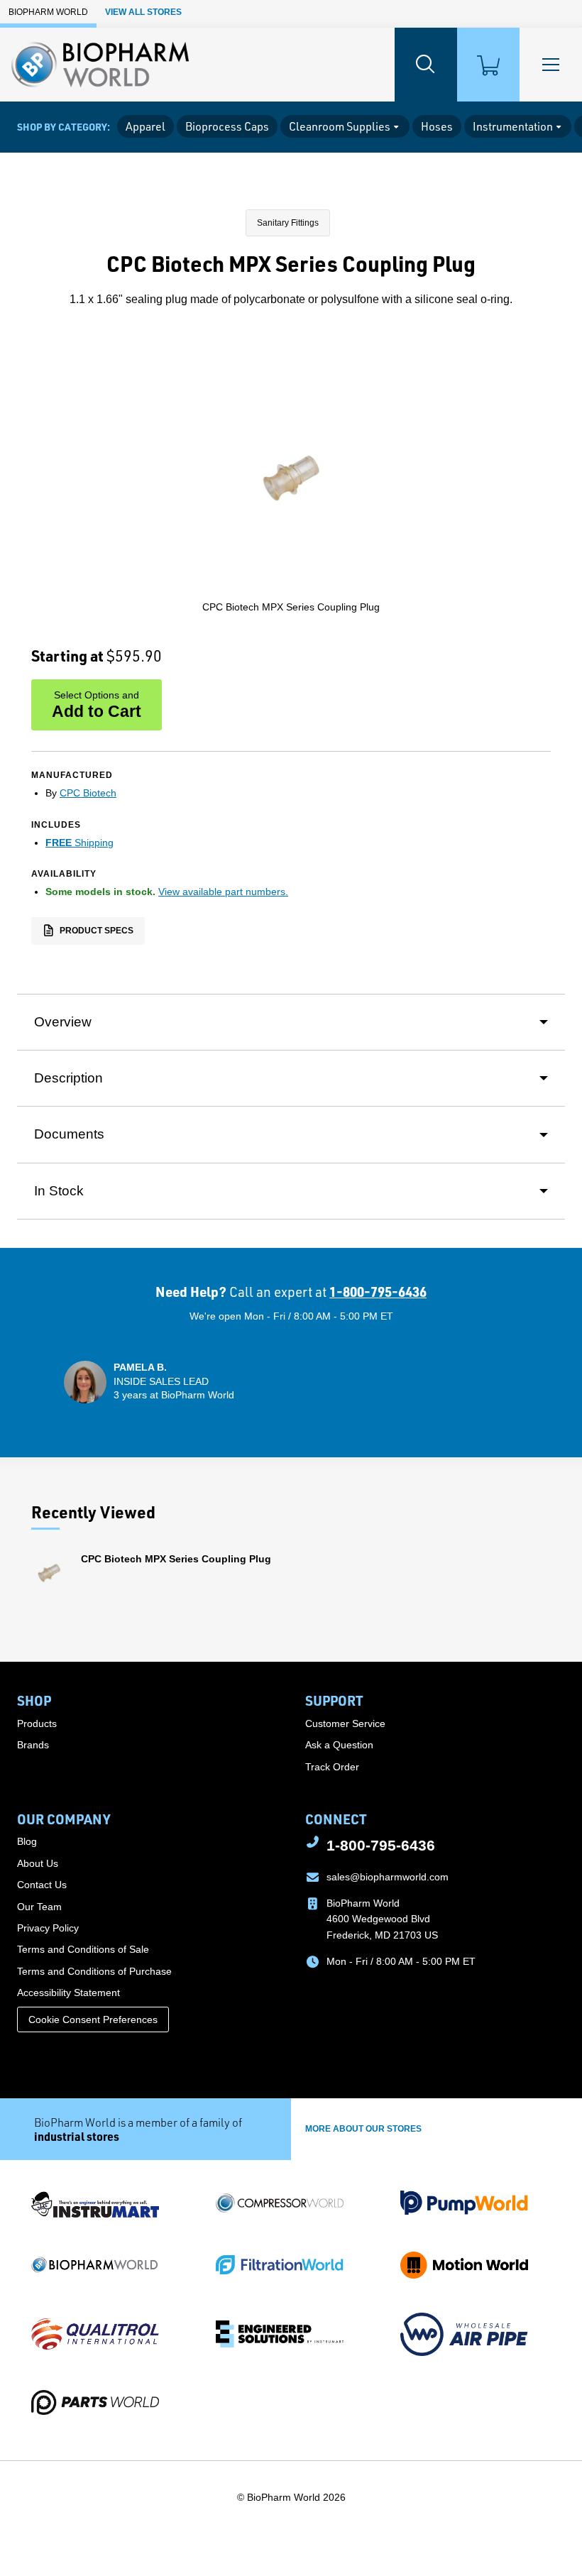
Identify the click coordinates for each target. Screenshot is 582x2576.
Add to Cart (97, 705)
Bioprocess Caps (227, 126)
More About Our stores (363, 2129)
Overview (63, 1022)
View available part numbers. (223, 892)
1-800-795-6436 (378, 1292)
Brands (33, 1745)
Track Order (332, 1767)
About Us (38, 1863)
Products (37, 1723)
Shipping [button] (79, 843)
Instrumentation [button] (513, 126)
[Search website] (426, 65)
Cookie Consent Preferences (93, 2019)
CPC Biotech (88, 793)
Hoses (437, 126)
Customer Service (345, 1723)
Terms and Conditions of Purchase (94, 1971)
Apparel (145, 126)
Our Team (39, 1907)
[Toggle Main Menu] (551, 65)
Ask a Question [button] (339, 1745)
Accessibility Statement (68, 1993)
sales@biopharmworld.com (388, 1877)
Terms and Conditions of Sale (83, 1949)
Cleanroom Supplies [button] (340, 126)
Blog (27, 1841)
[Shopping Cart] (488, 65)
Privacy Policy (48, 1928)
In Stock (59, 1191)
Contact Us (42, 1885)
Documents (69, 1134)
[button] (149, 1382)
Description (68, 1078)
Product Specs (95, 930)
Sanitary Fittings (288, 223)
